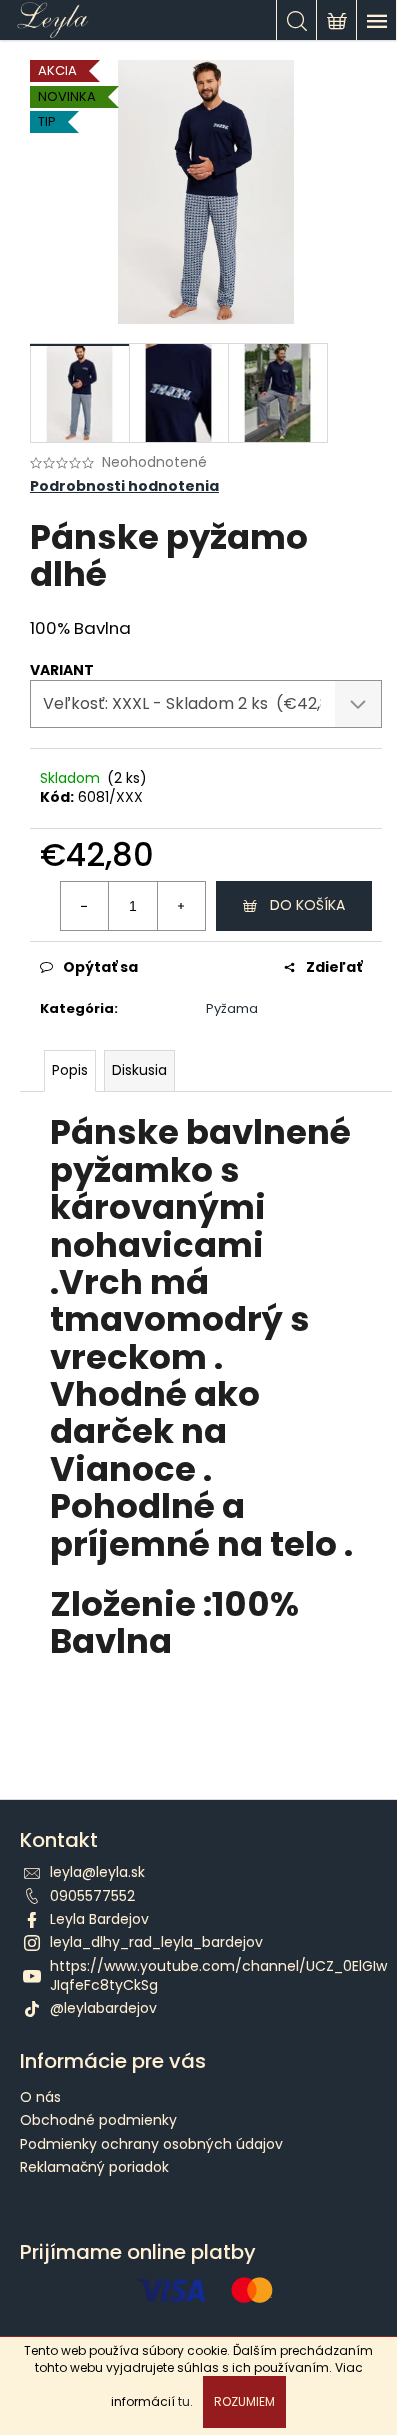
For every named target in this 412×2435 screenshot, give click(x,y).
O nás (40, 2097)
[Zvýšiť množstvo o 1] (181, 906)
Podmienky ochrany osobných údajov (151, 2144)
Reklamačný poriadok (94, 2167)
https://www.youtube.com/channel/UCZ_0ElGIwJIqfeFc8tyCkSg (218, 1975)
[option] (206, 1712)
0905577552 (92, 1896)
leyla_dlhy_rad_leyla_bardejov (156, 1942)
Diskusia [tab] (139, 1070)
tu (184, 2401)
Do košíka (307, 905)
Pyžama (232, 1008)
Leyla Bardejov (99, 1919)
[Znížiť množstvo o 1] (85, 906)
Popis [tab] (70, 1070)
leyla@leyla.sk (97, 1872)
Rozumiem (244, 2401)
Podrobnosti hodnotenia (124, 486)
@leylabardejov (103, 2008)
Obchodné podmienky (98, 2120)
